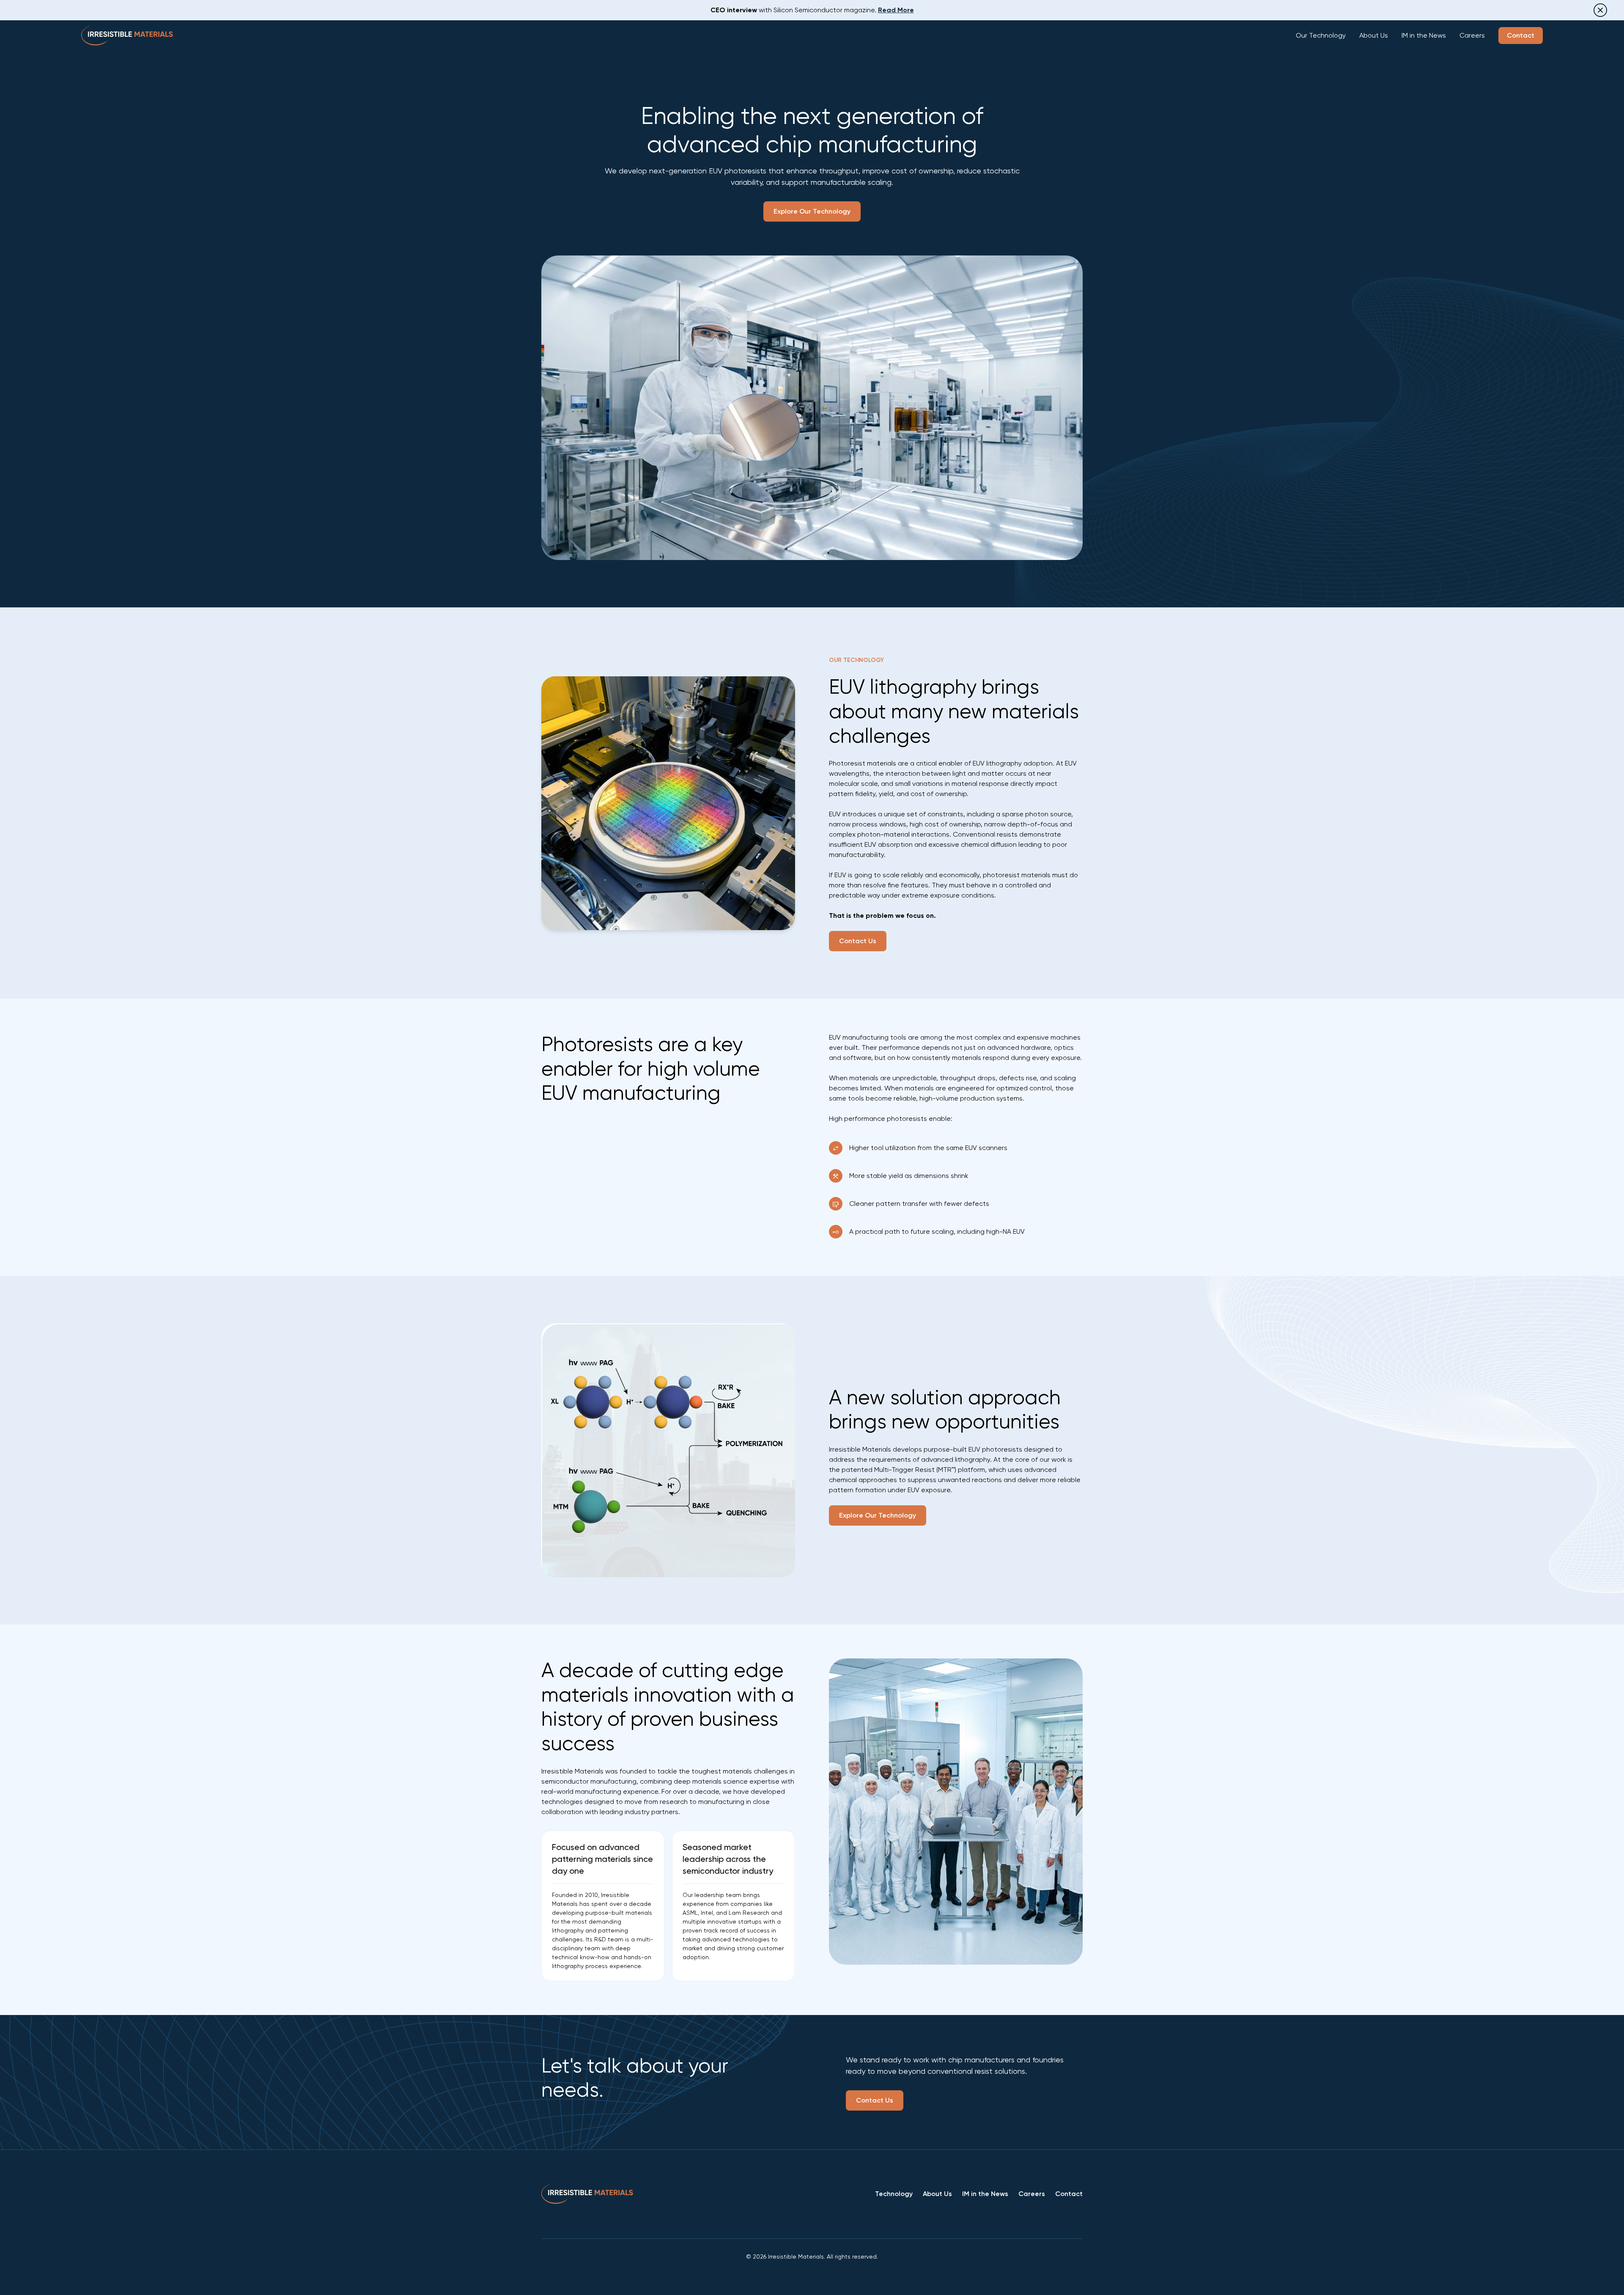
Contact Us (858, 941)
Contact (1521, 35)
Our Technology (1321, 35)
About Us (1374, 35)
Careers (1472, 35)
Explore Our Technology (812, 211)
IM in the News (1424, 35)
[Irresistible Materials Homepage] (127, 36)
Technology (894, 2194)
